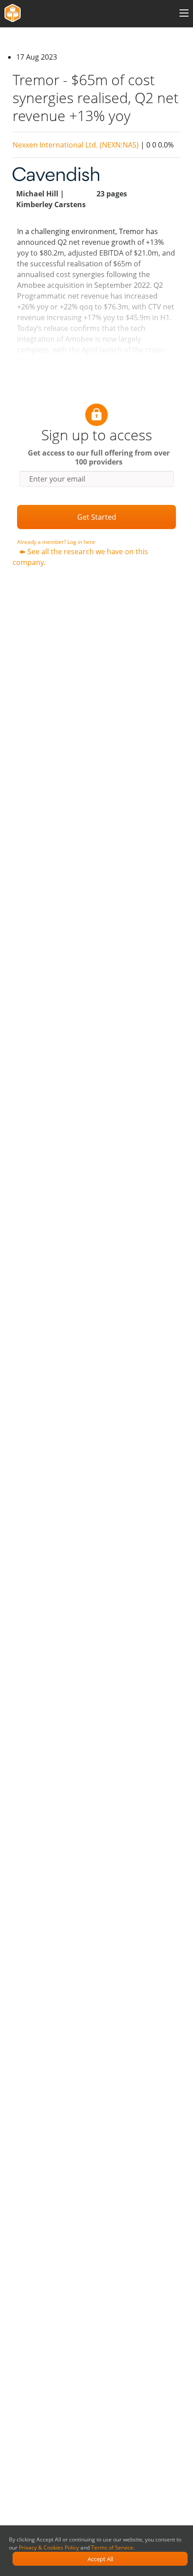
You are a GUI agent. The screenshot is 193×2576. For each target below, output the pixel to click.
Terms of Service (112, 2548)
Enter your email (57, 479)
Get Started (97, 517)
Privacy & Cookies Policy (49, 2548)
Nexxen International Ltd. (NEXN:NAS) (76, 145)
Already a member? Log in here (56, 542)
